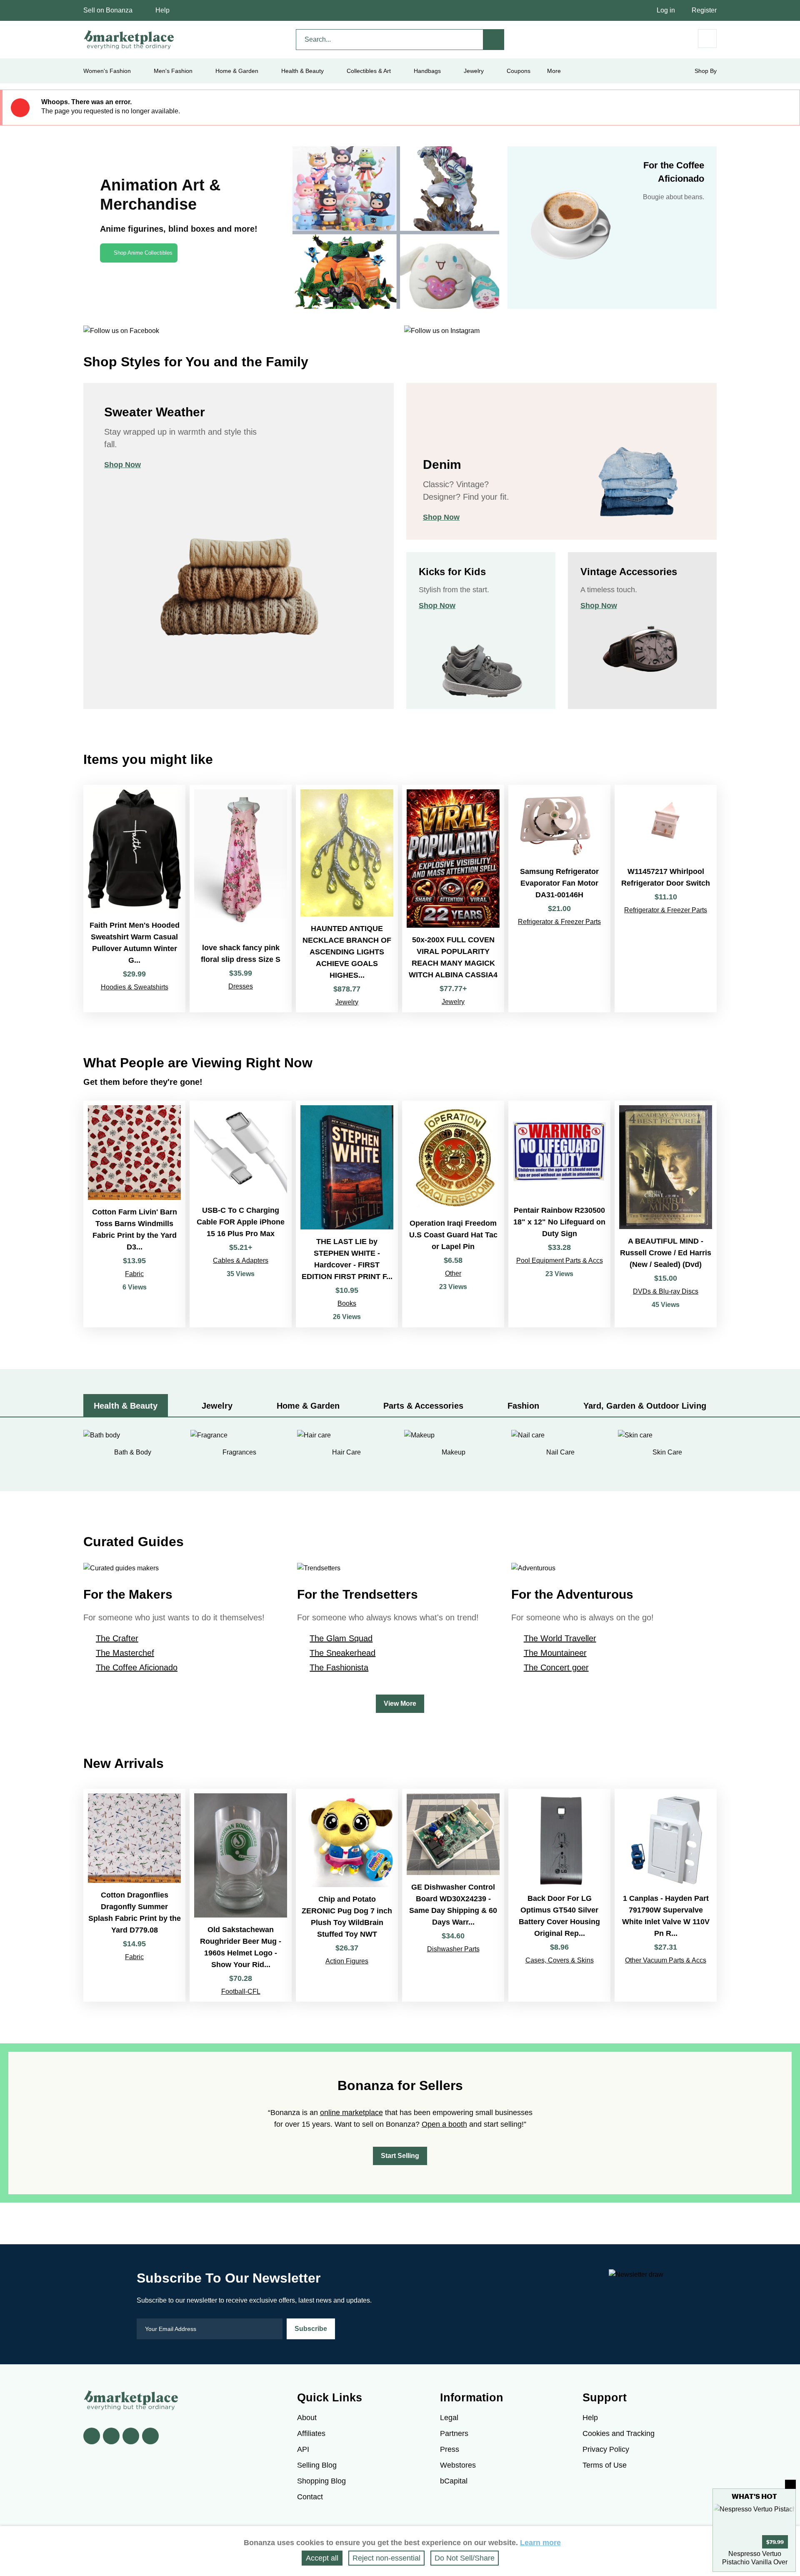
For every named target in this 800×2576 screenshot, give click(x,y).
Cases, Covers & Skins (560, 1960)
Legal (449, 2418)
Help (162, 10)
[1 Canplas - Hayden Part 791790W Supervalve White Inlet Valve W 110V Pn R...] (666, 1895)
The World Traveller (560, 1638)
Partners (454, 2433)
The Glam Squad (341, 1638)
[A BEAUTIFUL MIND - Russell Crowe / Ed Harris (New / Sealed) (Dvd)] (666, 1214)
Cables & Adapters (241, 1260)
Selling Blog (317, 2465)
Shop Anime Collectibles (143, 253)
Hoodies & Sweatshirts (135, 987)
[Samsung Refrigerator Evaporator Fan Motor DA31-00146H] (559, 899)
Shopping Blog (321, 2481)
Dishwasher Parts (453, 1949)
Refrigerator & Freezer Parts (559, 922)
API (303, 2449)
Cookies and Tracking (619, 2433)
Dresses (241, 986)
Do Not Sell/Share (465, 2558)
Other (453, 1273)
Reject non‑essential (386, 2558)
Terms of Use (605, 2465)
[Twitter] (111, 2436)
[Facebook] (92, 2436)
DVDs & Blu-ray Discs (666, 1291)
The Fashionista (339, 1667)
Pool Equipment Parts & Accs (560, 1260)
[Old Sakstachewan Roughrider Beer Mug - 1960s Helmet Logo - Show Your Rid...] (241, 1895)
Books (347, 1303)
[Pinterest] (131, 2436)
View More (400, 1704)
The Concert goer (556, 1667)
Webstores (458, 2465)
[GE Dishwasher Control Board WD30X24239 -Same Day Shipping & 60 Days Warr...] (453, 1895)
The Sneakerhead (342, 1653)
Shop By (706, 71)
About (307, 2418)
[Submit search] (494, 40)
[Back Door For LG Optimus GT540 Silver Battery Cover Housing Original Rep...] (559, 1895)
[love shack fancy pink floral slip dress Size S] (241, 899)
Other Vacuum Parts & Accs (666, 1960)
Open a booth (444, 2124)
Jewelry (474, 71)
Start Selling (400, 2156)
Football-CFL (241, 1991)
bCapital (454, 2481)
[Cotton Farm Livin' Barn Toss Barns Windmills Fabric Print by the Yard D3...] (134, 1214)
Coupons (519, 71)
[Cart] (707, 39)
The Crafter (117, 1638)
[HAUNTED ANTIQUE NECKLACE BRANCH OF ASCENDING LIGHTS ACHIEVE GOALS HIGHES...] (347, 899)
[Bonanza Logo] (129, 40)
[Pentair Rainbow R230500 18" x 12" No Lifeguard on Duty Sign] (559, 1214)
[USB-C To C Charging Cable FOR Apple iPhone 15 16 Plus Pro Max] (241, 1214)
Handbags (427, 71)
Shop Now (122, 465)
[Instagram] (150, 2436)
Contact (310, 2497)
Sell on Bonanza (108, 10)
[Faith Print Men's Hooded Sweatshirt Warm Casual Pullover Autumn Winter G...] (134, 899)
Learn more (540, 2543)
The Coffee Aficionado (137, 1667)
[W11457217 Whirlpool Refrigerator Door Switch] (666, 899)
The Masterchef (125, 1653)
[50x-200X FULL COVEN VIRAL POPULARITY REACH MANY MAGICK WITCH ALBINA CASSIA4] (453, 899)
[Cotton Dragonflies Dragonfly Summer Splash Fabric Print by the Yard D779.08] (134, 1895)
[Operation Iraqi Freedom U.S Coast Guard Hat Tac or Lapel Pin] (453, 1214)
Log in (666, 10)
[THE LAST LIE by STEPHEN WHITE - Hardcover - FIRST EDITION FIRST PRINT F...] (347, 1214)
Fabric (134, 1274)
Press (450, 2449)
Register (704, 10)
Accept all (322, 2558)
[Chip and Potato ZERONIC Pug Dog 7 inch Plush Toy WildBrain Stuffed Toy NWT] (347, 1895)
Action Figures (347, 1961)
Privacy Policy (606, 2449)
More (554, 71)
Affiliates (311, 2433)
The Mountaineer (555, 1653)
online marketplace (351, 2113)
